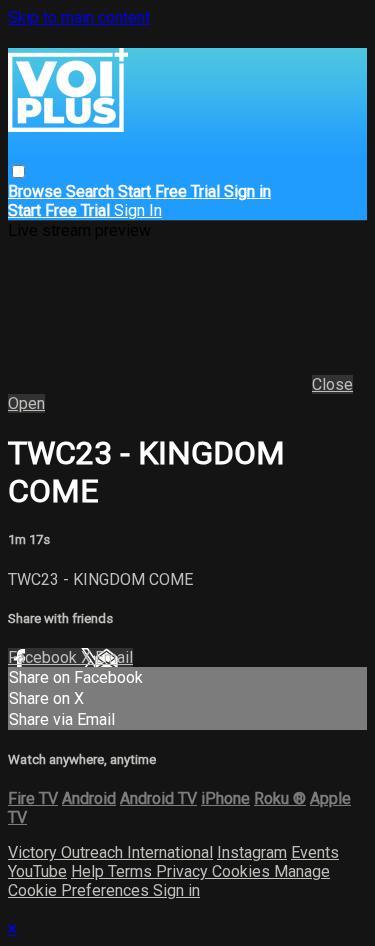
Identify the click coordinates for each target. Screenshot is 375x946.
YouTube (37, 871)
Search (92, 191)
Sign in (247, 191)
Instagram (252, 852)
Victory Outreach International (110, 852)
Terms (132, 871)
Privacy (184, 871)
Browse (37, 191)
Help (89, 871)
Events (315, 852)
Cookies (243, 871)
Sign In (138, 210)
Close (332, 384)
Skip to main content (79, 17)
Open (26, 403)
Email (114, 657)
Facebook (44, 657)
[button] (18, 171)
